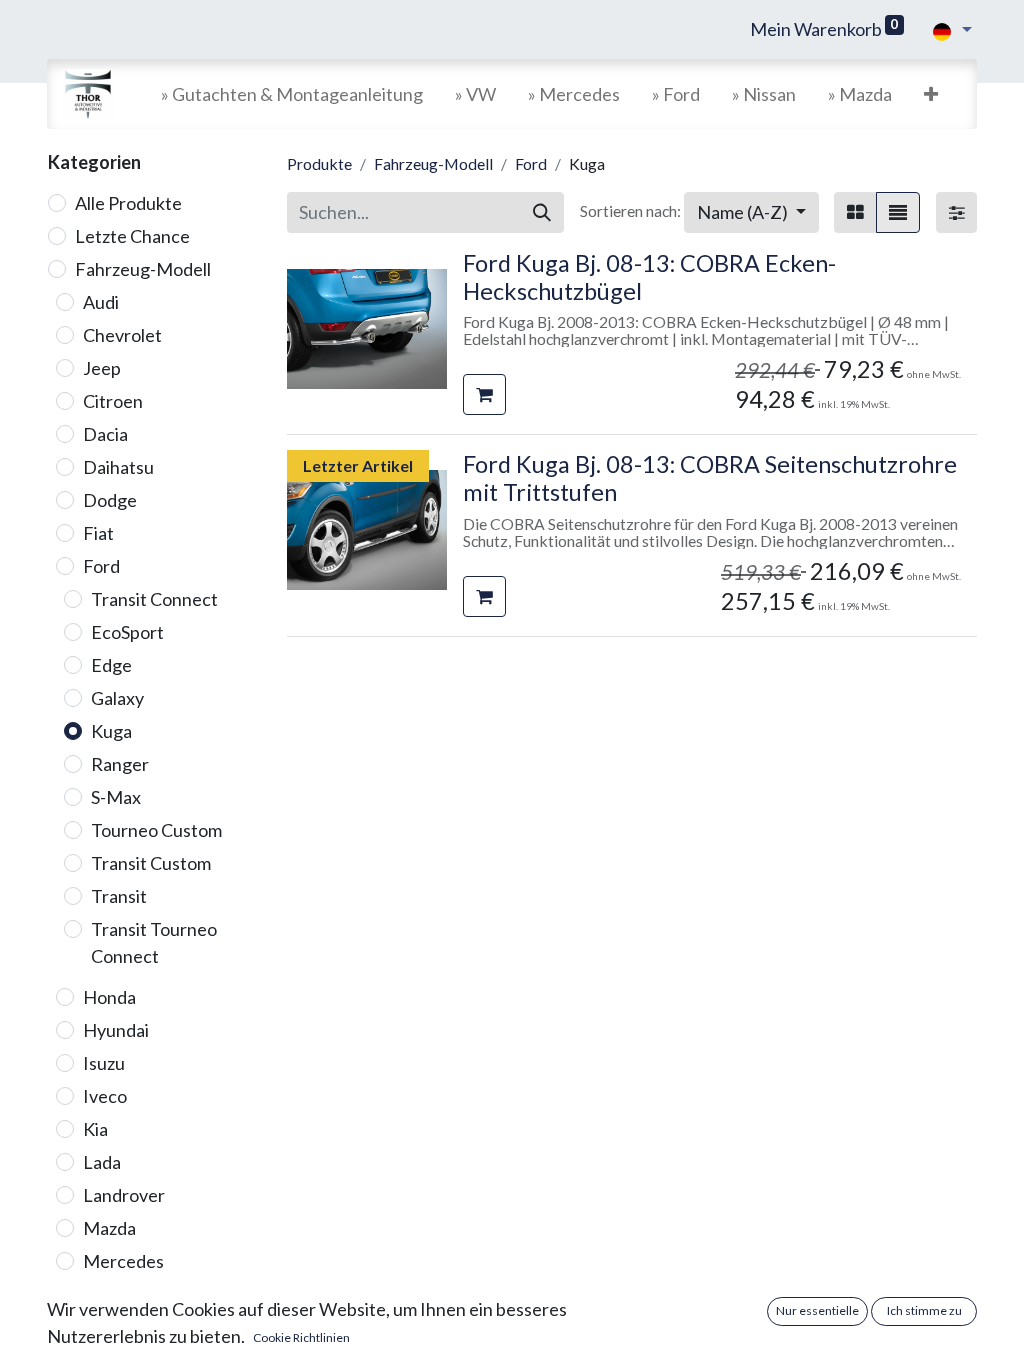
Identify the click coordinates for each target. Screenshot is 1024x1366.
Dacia (105, 434)
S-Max (116, 797)
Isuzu (104, 1063)
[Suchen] (542, 212)
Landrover (124, 1195)
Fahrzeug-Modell (143, 269)
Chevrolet (122, 335)
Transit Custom (151, 863)
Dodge (110, 500)
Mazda (109, 1228)
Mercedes (123, 1261)
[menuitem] (292, 94)
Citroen (113, 401)
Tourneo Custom (156, 830)
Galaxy (117, 698)
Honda (109, 997)
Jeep (102, 368)
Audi (101, 302)
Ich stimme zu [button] (924, 1310)
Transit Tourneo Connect (154, 942)
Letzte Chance (132, 236)
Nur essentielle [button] (817, 1310)
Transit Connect (154, 599)
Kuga (111, 731)
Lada (102, 1162)
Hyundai (116, 1030)
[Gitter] (855, 212)
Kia (95, 1129)
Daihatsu (118, 467)
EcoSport (127, 632)
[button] (931, 94)
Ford (101, 566)
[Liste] (898, 212)
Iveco (105, 1096)
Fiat (98, 533)
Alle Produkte (128, 203)
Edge (111, 665)
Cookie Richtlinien (301, 1337)
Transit (119, 896)
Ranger (120, 764)
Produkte (319, 163)
